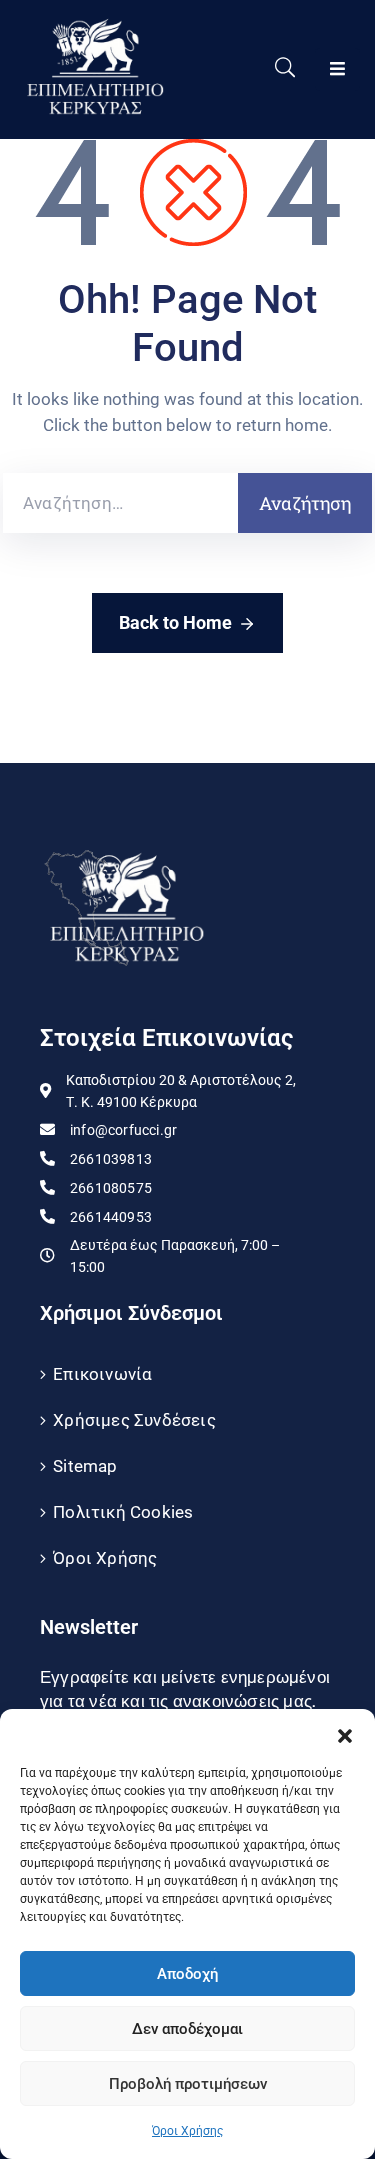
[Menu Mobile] (337, 69)
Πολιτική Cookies (123, 1512)
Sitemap (85, 1466)
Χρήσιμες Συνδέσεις (134, 1420)
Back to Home (175, 622)
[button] (345, 1734)
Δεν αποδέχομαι (187, 2029)
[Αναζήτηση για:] (120, 503)
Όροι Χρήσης (187, 2131)
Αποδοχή (187, 1974)
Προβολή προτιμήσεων (188, 2084)
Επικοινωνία (102, 1374)
